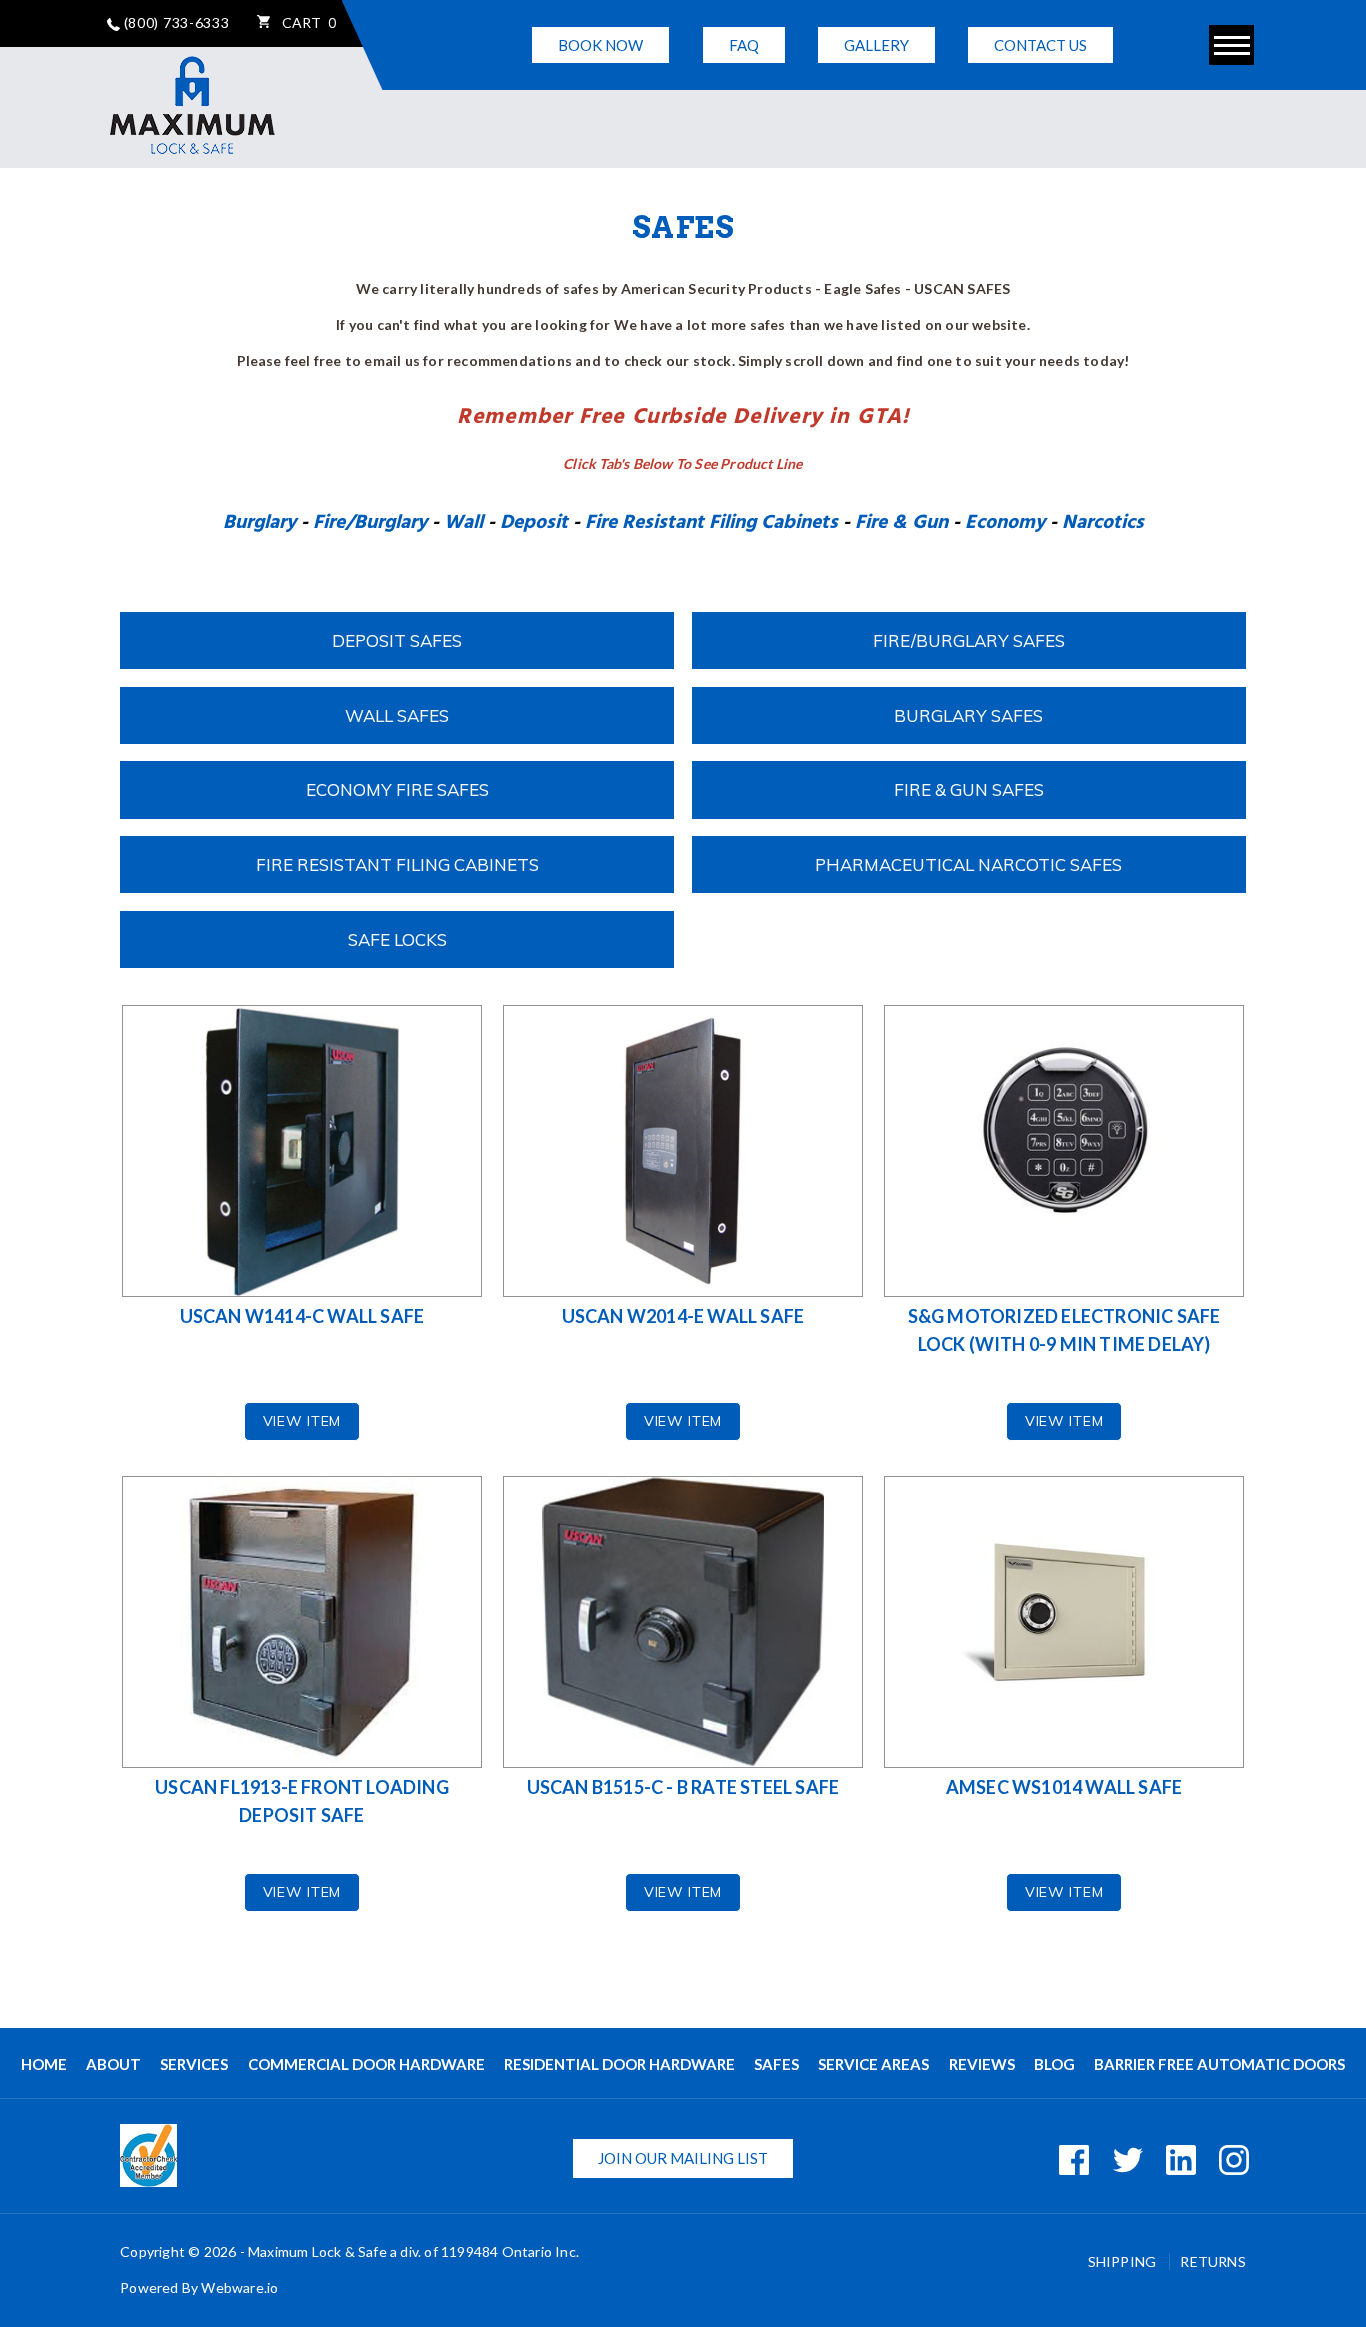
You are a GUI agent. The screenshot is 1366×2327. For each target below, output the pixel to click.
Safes (776, 2064)
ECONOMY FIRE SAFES (397, 789)
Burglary (259, 523)
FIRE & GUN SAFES (969, 789)
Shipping (1124, 2261)
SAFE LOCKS (397, 939)
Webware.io (239, 2287)
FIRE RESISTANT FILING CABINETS (397, 864)
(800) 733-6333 (175, 22)
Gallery (876, 45)
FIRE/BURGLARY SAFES (969, 640)
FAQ (744, 45)
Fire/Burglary (370, 523)
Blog (1054, 2064)
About (113, 2064)
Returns (1212, 2261)
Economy (1005, 523)
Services (194, 2064)
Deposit (534, 523)
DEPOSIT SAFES (397, 640)
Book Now (600, 45)
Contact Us (1040, 45)
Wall (463, 523)
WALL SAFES (397, 715)
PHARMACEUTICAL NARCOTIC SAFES (968, 864)
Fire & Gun (901, 523)
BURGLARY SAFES (968, 715)
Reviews (982, 2064)
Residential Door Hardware (619, 2064)
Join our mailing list (683, 2158)
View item (302, 1421)
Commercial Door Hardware (366, 2064)
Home (44, 2064)
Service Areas (873, 2064)
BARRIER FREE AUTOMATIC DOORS (1219, 2064)
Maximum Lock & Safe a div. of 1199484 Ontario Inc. (413, 2251)
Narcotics (1103, 523)
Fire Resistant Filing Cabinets (711, 523)
